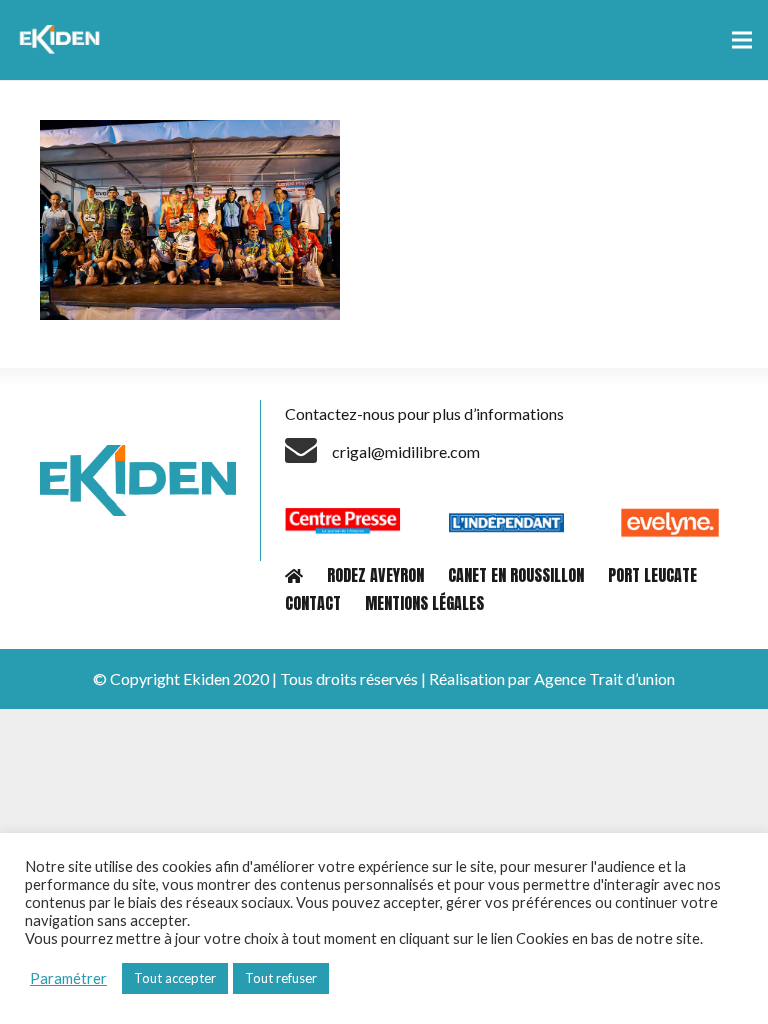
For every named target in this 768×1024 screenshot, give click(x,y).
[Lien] (62, 40)
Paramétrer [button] (68, 978)
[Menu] (742, 40)
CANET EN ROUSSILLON (516, 575)
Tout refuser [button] (281, 978)
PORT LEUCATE (652, 575)
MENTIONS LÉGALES (424, 603)
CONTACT (313, 603)
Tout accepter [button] (175, 978)
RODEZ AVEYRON (375, 575)
